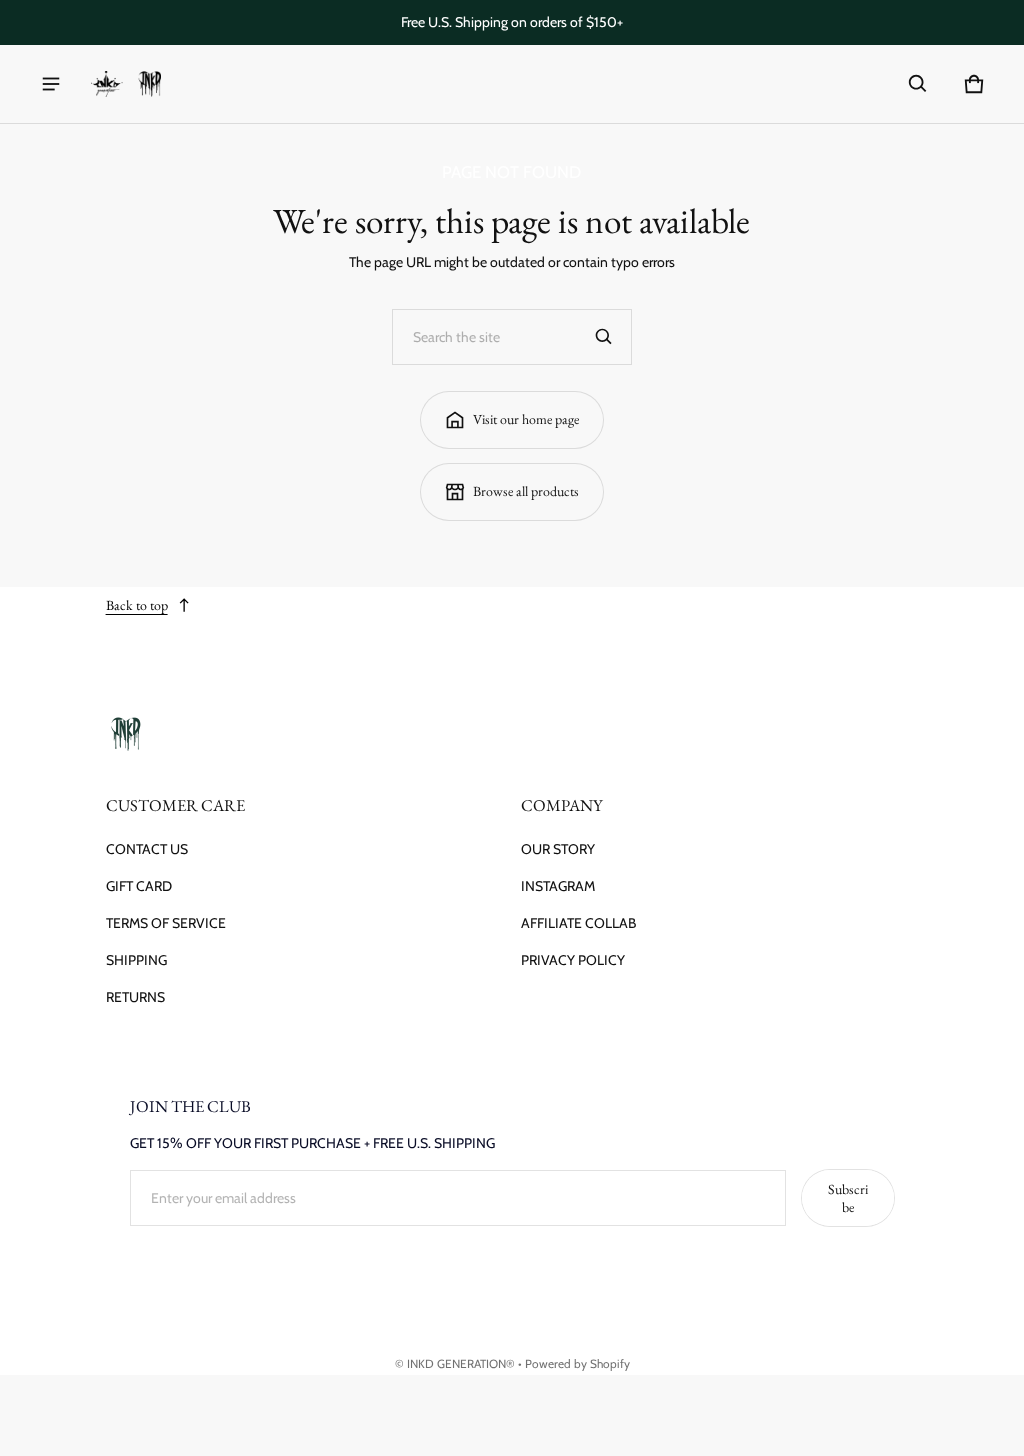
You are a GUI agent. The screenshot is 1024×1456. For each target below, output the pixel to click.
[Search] (604, 337)
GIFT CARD (139, 886)
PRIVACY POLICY (573, 960)
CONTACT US (147, 849)
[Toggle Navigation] (51, 84)
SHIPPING (136, 960)
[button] (918, 84)
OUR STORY (558, 849)
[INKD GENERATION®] (126, 84)
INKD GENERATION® (461, 1364)
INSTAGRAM (558, 886)
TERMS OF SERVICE (166, 923)
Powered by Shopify (577, 1364)
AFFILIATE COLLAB (578, 923)
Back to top (137, 605)
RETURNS (135, 997)
